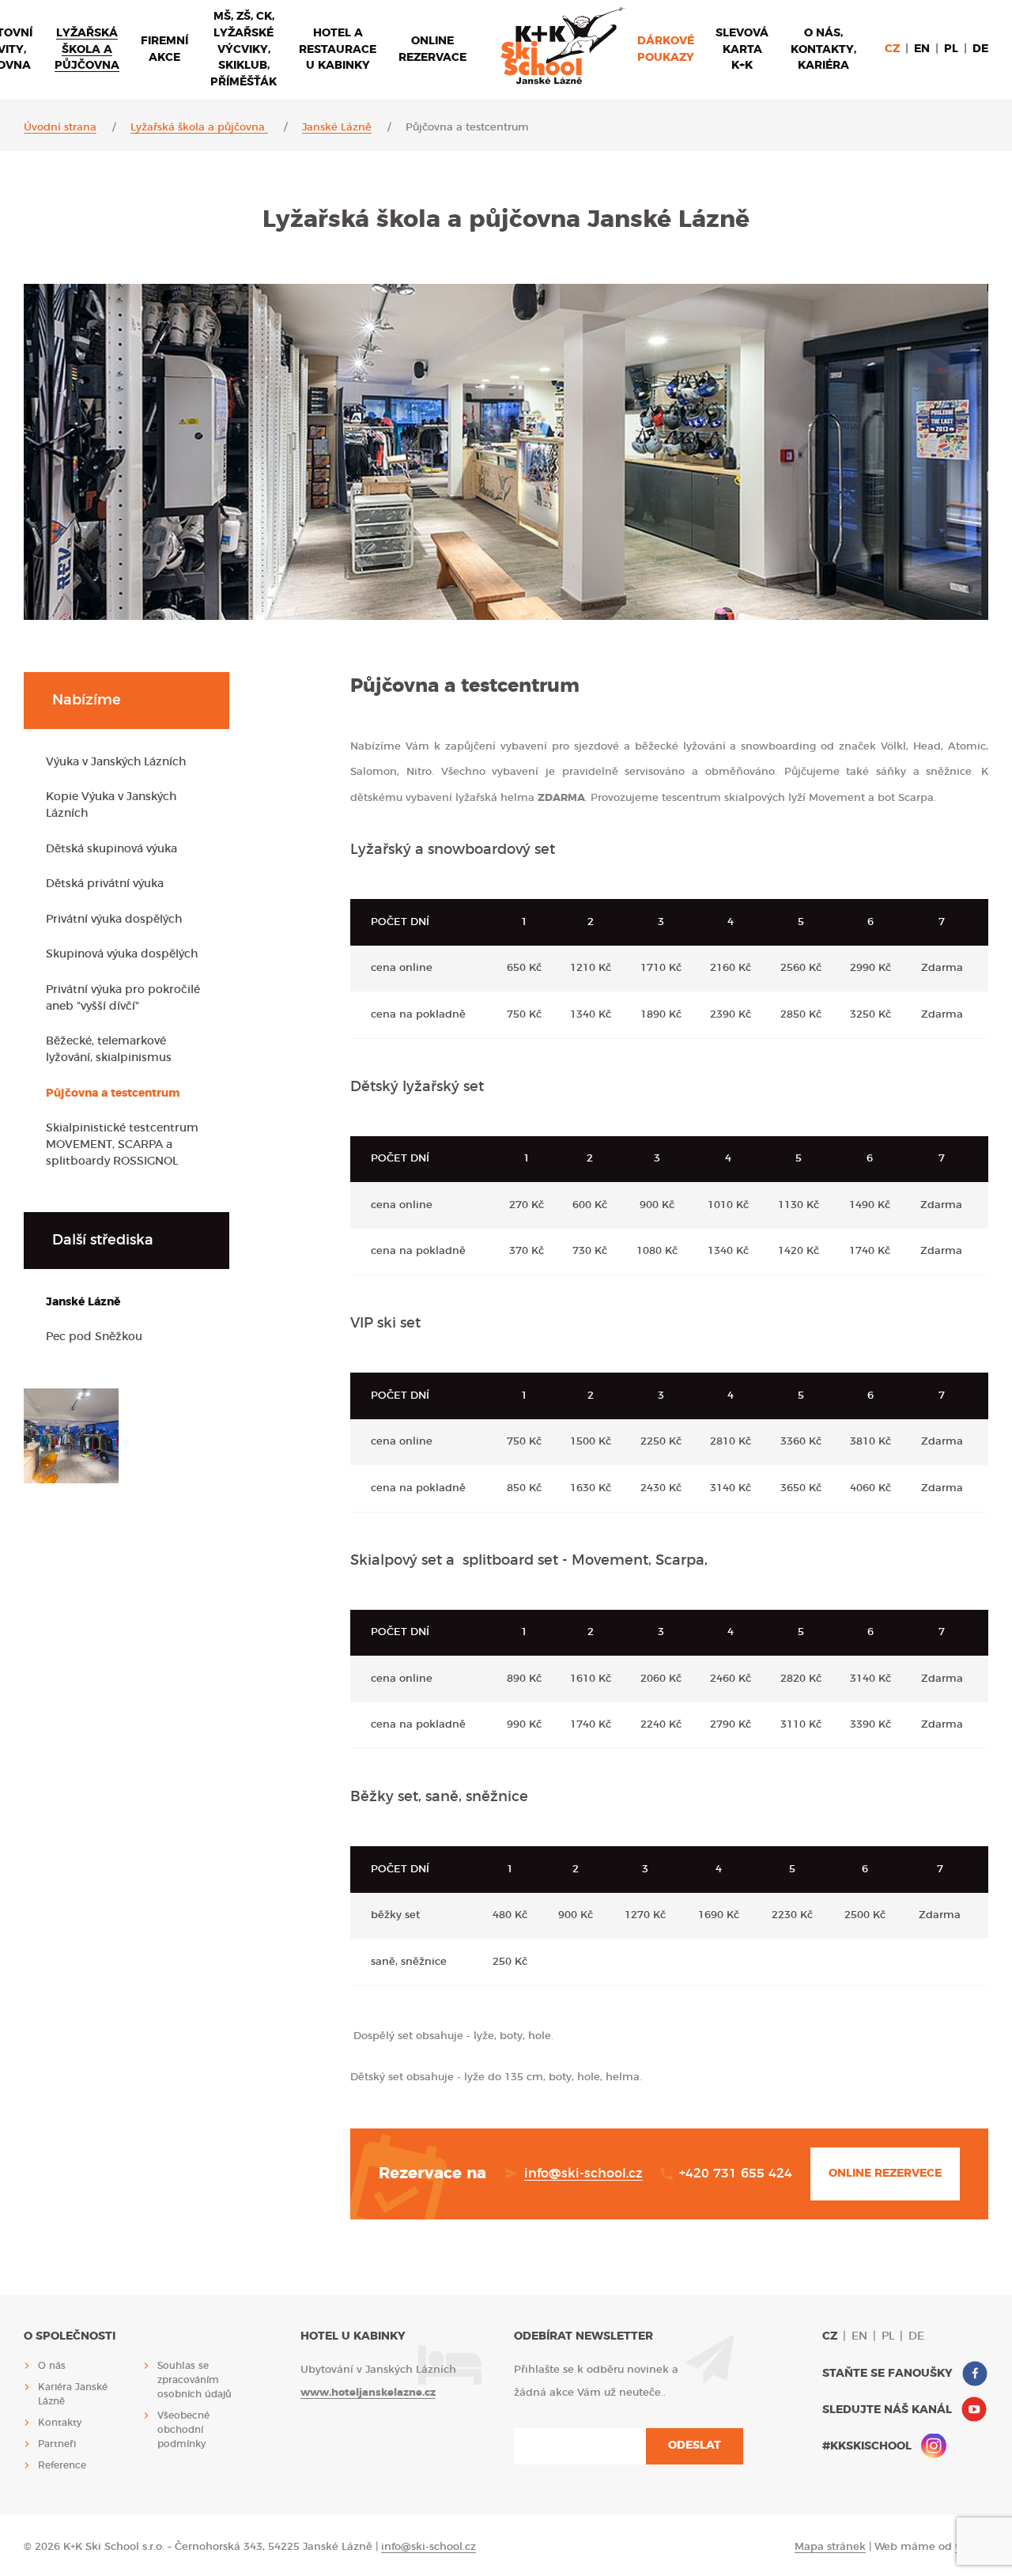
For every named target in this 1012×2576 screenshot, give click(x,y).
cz (892, 49)
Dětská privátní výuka (105, 884)
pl (951, 49)
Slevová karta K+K (742, 50)
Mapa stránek (830, 2547)
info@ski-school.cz (583, 2174)
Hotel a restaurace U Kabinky (338, 50)
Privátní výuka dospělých (114, 920)
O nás (52, 2366)
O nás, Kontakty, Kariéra (823, 50)
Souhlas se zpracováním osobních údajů (194, 2380)
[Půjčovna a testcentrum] (71, 1436)
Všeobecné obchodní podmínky (183, 2430)
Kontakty (60, 2423)
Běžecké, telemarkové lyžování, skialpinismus (109, 1050)
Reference (62, 2465)
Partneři (57, 2444)
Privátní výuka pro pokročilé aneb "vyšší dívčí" (123, 998)
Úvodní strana (60, 128)
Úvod (563, 46)
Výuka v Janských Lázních (116, 762)
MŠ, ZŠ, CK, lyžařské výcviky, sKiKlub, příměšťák (244, 50)
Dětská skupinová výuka (111, 849)
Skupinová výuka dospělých (122, 954)
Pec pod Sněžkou (94, 1337)
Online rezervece (885, 2174)
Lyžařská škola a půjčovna (87, 50)
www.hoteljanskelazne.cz (368, 2393)
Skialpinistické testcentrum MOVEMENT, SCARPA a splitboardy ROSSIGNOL (122, 1145)
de (980, 49)
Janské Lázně (337, 128)
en (922, 49)
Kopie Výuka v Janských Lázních (111, 805)
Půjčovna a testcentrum (113, 1093)
